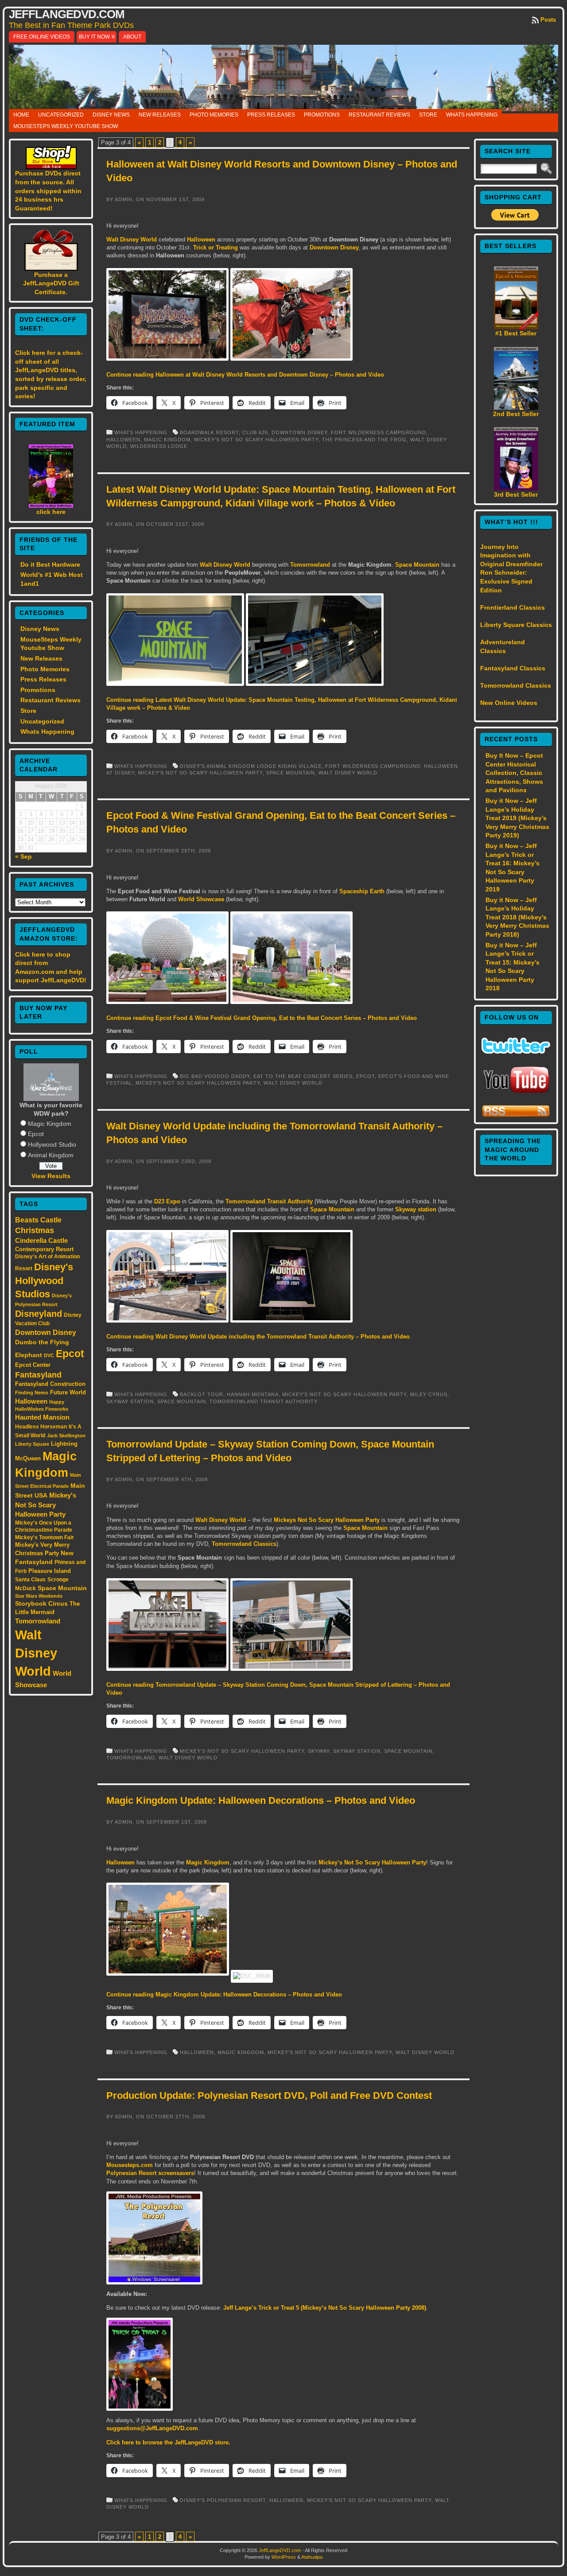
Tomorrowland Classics (244, 1544)
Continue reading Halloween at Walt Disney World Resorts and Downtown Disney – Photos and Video (245, 375)
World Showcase (201, 899)
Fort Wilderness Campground (379, 432)
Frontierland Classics (513, 607)
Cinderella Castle (41, 1241)
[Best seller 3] (516, 488)
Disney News (111, 115)
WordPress (284, 2557)
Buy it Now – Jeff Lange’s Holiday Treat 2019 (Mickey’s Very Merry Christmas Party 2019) (517, 818)
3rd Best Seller (516, 494)
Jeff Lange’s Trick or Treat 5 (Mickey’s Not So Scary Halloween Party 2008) (325, 2308)
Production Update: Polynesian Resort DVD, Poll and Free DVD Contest (269, 2095)
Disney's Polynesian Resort (223, 2500)
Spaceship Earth (362, 891)
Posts (548, 20)
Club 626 (255, 432)
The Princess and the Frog (364, 440)
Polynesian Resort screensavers (150, 2173)
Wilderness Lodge (159, 446)
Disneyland (39, 1314)
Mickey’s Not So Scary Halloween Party (372, 1862)
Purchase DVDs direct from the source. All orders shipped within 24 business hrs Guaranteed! (48, 191)
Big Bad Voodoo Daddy (215, 1076)
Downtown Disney (46, 1332)
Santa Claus (30, 1579)
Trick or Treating (216, 247)
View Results (51, 1176)
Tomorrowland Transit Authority (269, 1201)
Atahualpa (312, 2557)
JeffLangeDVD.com (67, 14)
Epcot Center (33, 1365)
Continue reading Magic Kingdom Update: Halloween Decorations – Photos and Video (224, 1994)
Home (21, 115)
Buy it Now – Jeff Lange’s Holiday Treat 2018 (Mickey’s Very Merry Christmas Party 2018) (517, 917)
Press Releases (271, 115)
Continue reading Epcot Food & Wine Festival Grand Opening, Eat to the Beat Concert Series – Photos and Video (262, 1018)
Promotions (322, 115)
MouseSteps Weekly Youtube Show (66, 126)
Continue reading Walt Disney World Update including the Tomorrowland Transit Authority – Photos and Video (258, 1337)
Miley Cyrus (429, 1394)
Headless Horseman (41, 1427)
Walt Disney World (36, 1653)
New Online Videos (509, 703)
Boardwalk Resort (209, 432)
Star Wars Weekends (39, 1596)
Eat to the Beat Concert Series (303, 1076)
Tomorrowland (38, 1621)
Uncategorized (61, 115)
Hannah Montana (253, 1394)
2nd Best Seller (516, 414)
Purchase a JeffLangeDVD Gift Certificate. (51, 283)
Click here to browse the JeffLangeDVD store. (168, 2442)
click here (51, 512)
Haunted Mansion (42, 1417)
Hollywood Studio (52, 1144)
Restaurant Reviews (379, 115)
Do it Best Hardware (50, 564)
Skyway (319, 1751)
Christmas (35, 1230)
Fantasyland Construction (50, 1384)
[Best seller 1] (516, 327)
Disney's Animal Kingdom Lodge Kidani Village (251, 766)
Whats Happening (472, 115)
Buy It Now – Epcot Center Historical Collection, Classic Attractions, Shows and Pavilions (514, 773)
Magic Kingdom (50, 1124)
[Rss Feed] (516, 1116)
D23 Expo (167, 1201)
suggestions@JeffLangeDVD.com (152, 2428)
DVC (49, 1355)
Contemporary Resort (44, 1249)
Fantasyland (38, 1375)
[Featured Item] (51, 506)
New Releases (160, 115)
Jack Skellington (66, 1436)
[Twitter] (516, 1051)
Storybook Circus (41, 1603)
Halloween (31, 1401)
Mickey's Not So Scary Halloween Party (46, 1505)
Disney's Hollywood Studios (44, 1280)
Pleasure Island (50, 1571)
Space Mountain (62, 1588)
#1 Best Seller (516, 333)
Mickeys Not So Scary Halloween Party (327, 1520)
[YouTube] (516, 1094)
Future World (68, 1392)
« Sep (23, 856)
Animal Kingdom (51, 1155)
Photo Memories (214, 115)
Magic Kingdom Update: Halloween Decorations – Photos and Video (261, 1800)
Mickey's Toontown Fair (45, 1537)
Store (428, 115)
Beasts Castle (38, 1220)
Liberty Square (32, 1444)
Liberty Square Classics (516, 625)
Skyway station (416, 1209)
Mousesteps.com (130, 2165)
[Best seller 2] (516, 408)
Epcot (36, 1134)
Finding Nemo (32, 1393)
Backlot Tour (202, 1394)
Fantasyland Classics (513, 668)
